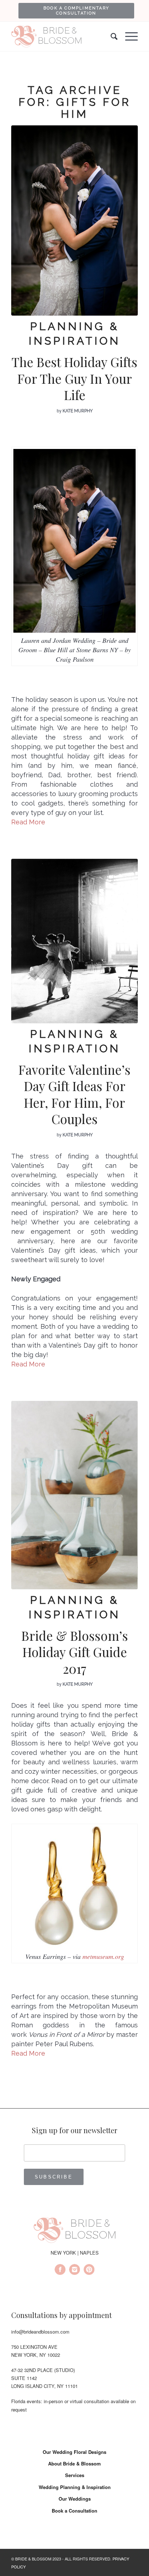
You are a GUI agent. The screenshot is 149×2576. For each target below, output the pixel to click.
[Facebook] (60, 2271)
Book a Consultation (74, 2511)
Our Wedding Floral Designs (74, 2452)
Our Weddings (75, 2499)
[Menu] (128, 37)
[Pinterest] (89, 2271)
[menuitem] (76, 11)
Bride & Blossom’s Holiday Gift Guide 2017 (75, 1652)
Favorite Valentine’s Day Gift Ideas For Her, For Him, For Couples (74, 1094)
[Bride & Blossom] (74, 2231)
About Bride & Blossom (74, 2463)
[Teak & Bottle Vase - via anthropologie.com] (74, 1495)
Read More (28, 822)
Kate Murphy (78, 411)
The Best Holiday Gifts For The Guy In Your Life (74, 378)
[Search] (111, 37)
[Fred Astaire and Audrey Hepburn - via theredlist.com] (74, 941)
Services (75, 2475)
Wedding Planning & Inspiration (75, 2487)
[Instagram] (74, 2271)
